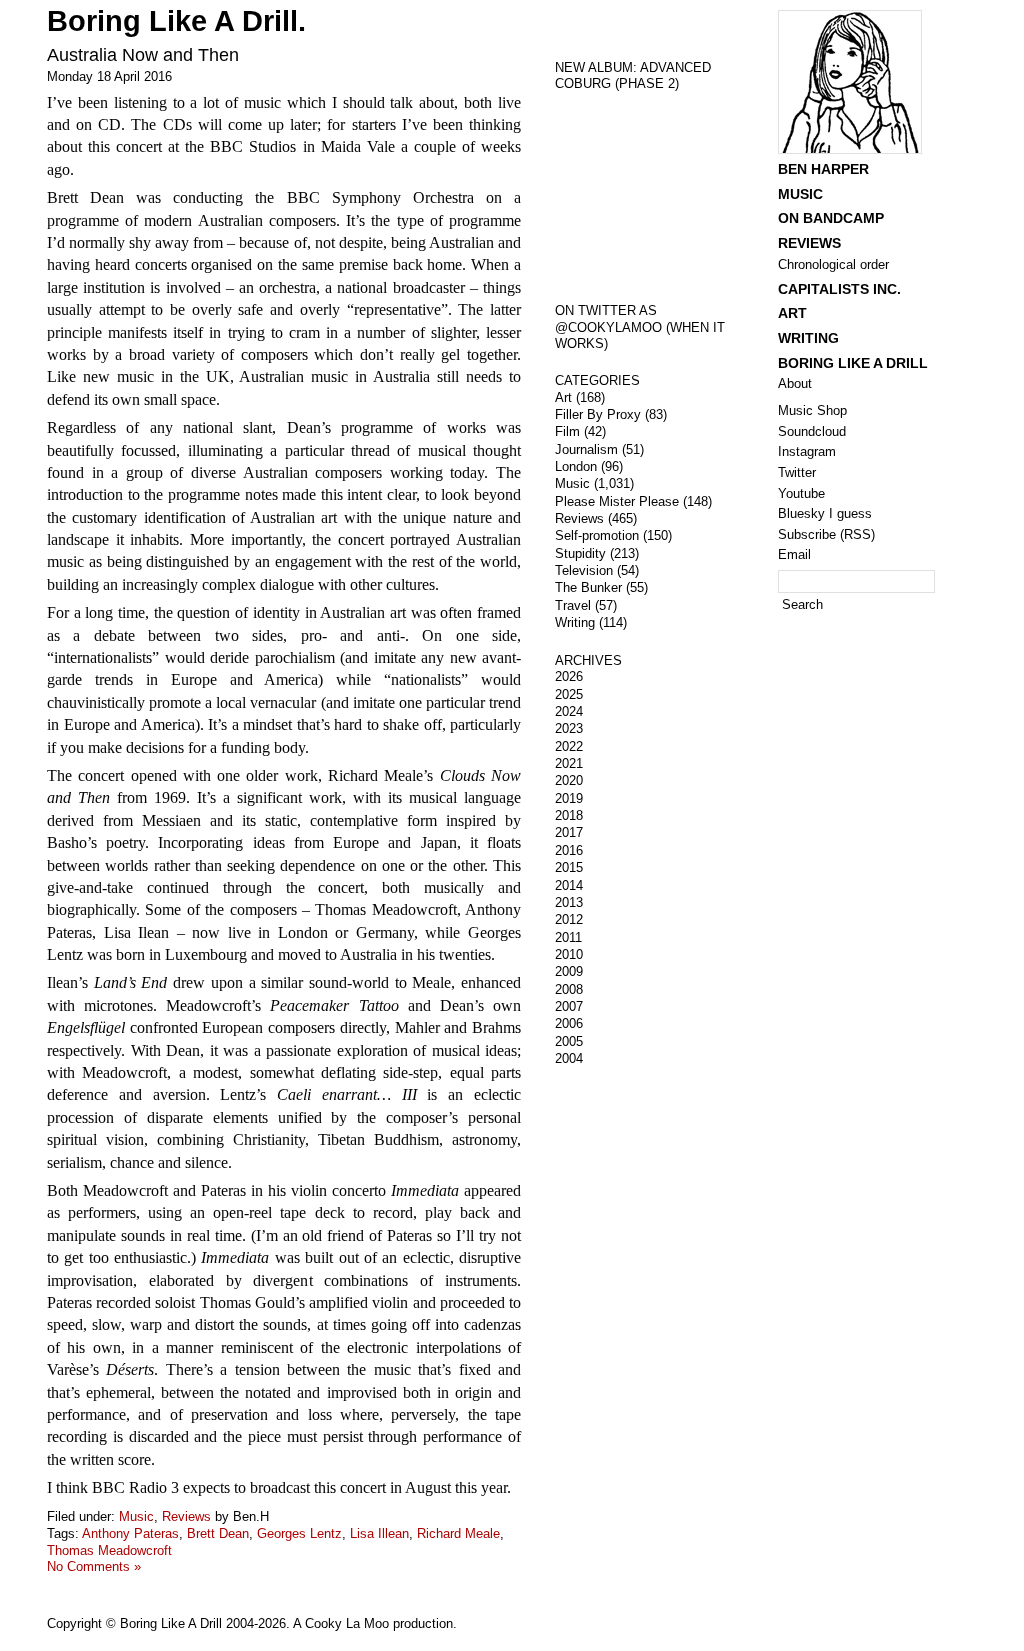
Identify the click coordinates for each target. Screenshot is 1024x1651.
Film (567, 431)
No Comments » (94, 1566)
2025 (569, 694)
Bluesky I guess (825, 513)
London (576, 466)
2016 (569, 850)
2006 (569, 1023)
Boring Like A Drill (853, 363)
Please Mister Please (617, 501)
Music (136, 1516)
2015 (569, 867)
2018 (569, 815)
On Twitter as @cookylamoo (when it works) (640, 327)
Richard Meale (458, 1533)
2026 (569, 676)
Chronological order (833, 264)
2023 (569, 728)
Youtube (801, 493)
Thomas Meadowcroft (109, 1550)
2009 (569, 971)
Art (563, 397)
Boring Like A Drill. (176, 21)
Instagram (807, 451)
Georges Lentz (299, 1533)
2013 (569, 902)
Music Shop (812, 410)
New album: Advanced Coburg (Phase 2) (633, 76)
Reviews (186, 1516)
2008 (569, 989)
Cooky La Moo (347, 1623)
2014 (569, 885)
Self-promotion (597, 535)
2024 (569, 711)
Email (794, 554)
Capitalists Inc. (839, 289)
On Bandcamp (831, 218)
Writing (575, 622)
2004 (569, 1058)
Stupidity (580, 553)
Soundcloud (812, 431)
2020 (569, 780)
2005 (569, 1041)
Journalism (586, 449)
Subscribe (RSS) (826, 534)
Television (584, 570)
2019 (569, 798)
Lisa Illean (379, 1533)
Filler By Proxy (598, 414)
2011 (568, 937)
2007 (569, 1006)
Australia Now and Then (143, 55)
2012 (569, 919)
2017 (569, 832)
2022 (569, 746)
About (795, 383)
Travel (573, 605)
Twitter (797, 472)
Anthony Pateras (130, 1533)
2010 (569, 954)
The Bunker (588, 587)
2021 (569, 763)
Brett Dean (218, 1533)
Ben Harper (823, 169)
